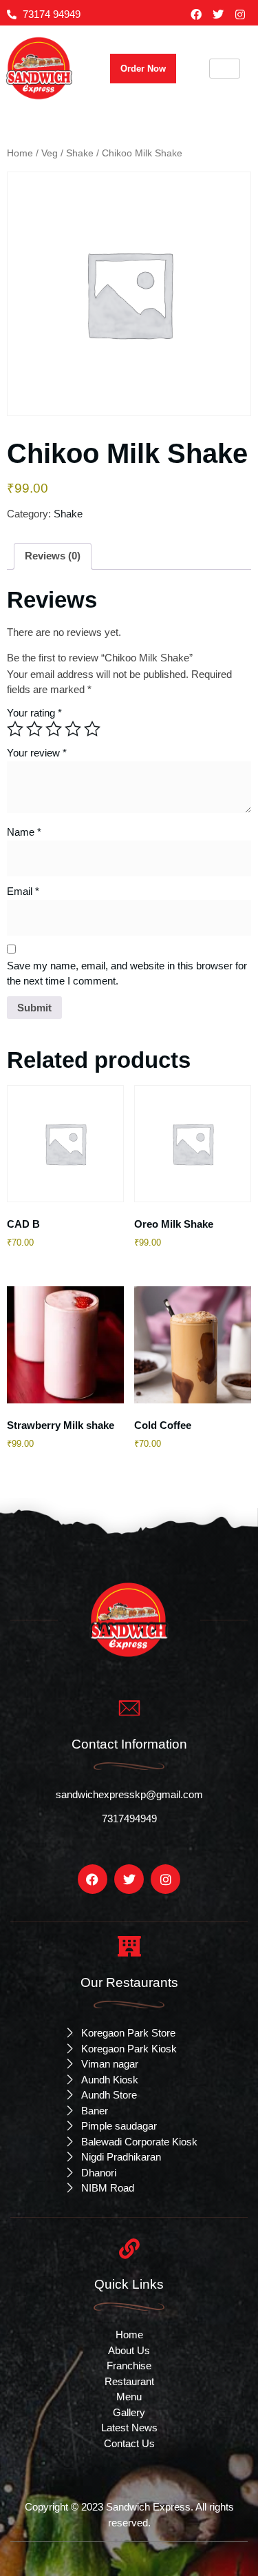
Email (23, 891)
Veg (50, 153)
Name (24, 832)
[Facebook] (196, 14)
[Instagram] (240, 14)
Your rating (34, 713)
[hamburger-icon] (225, 69)
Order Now (143, 69)
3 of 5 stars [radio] (54, 729)
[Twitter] (218, 14)
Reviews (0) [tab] (53, 556)
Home (20, 153)
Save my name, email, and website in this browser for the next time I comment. (127, 973)
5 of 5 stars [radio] (92, 729)
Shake (80, 153)
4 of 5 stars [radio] (73, 729)
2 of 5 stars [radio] (34, 729)
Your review (37, 753)
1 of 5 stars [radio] (15, 729)
